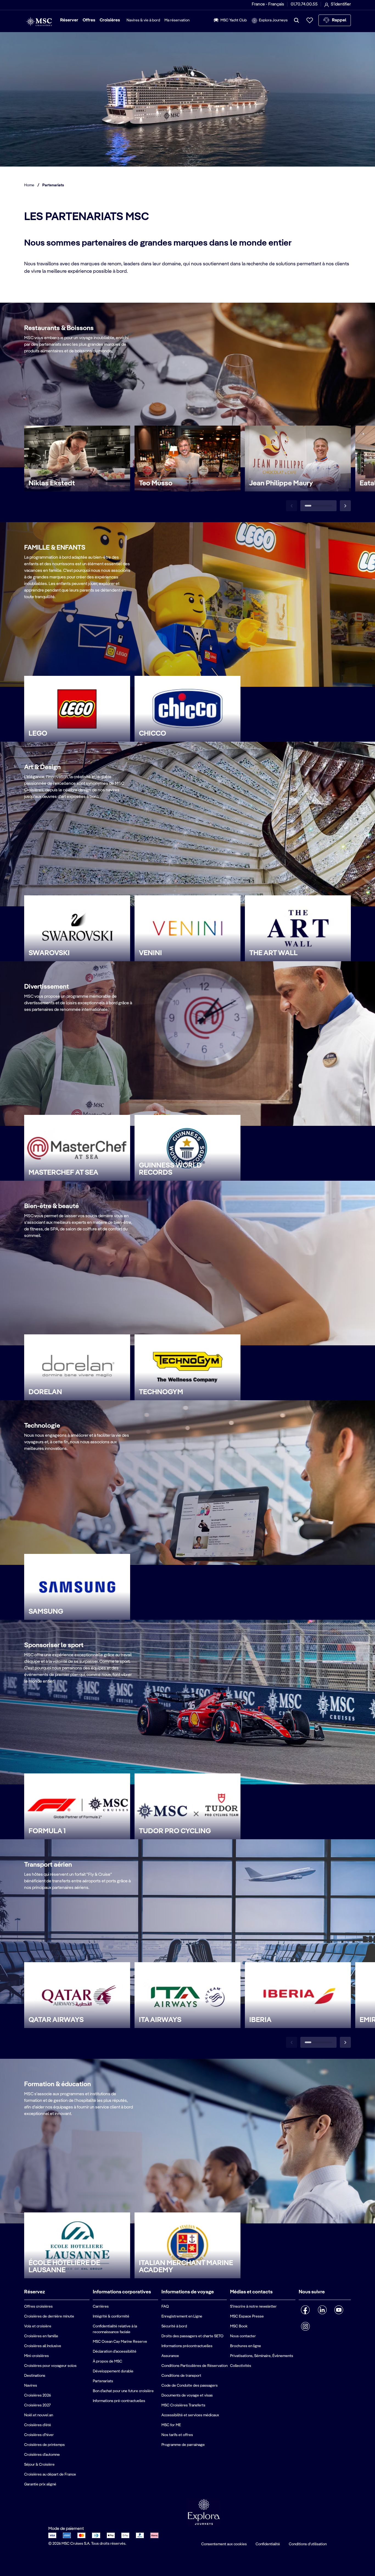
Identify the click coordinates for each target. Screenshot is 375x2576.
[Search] (296, 20)
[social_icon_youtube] (339, 2310)
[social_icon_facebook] (305, 2310)
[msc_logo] (39, 22)
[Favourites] (310, 20)
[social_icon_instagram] (305, 2326)
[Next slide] (345, 506)
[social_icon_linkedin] (322, 2310)
